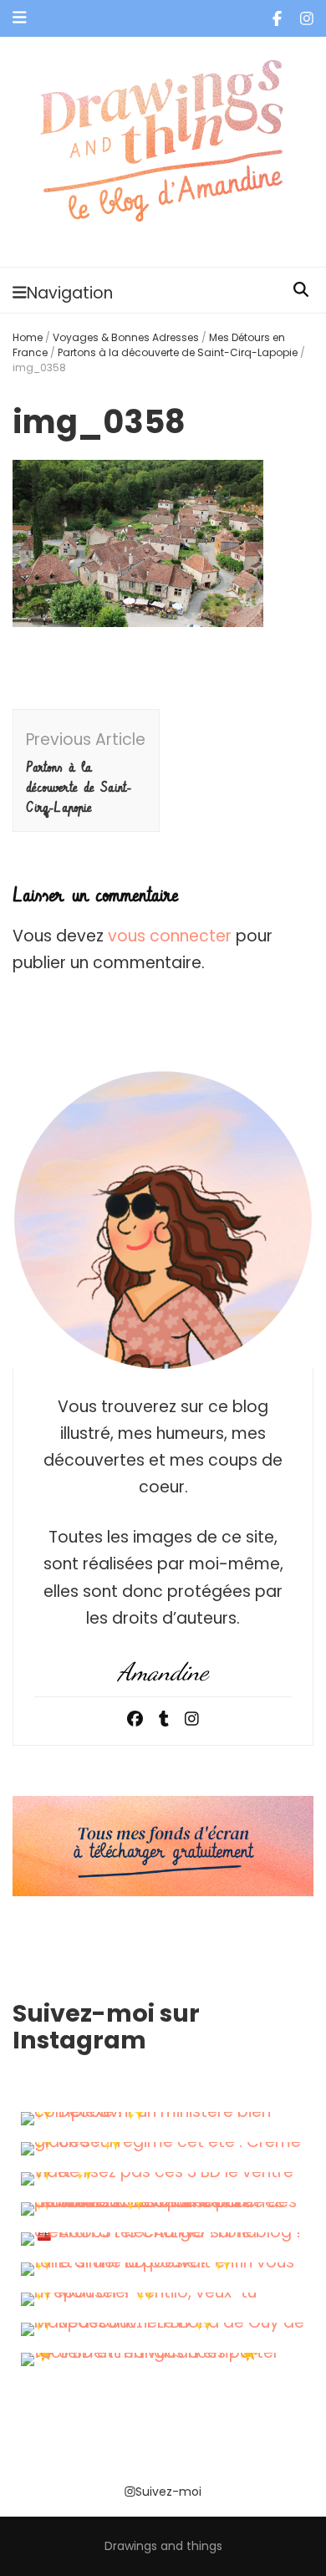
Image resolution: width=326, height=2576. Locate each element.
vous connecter (170, 936)
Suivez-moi (168, 2492)
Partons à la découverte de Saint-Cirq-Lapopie (178, 352)
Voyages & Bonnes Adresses (126, 337)
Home (28, 337)
